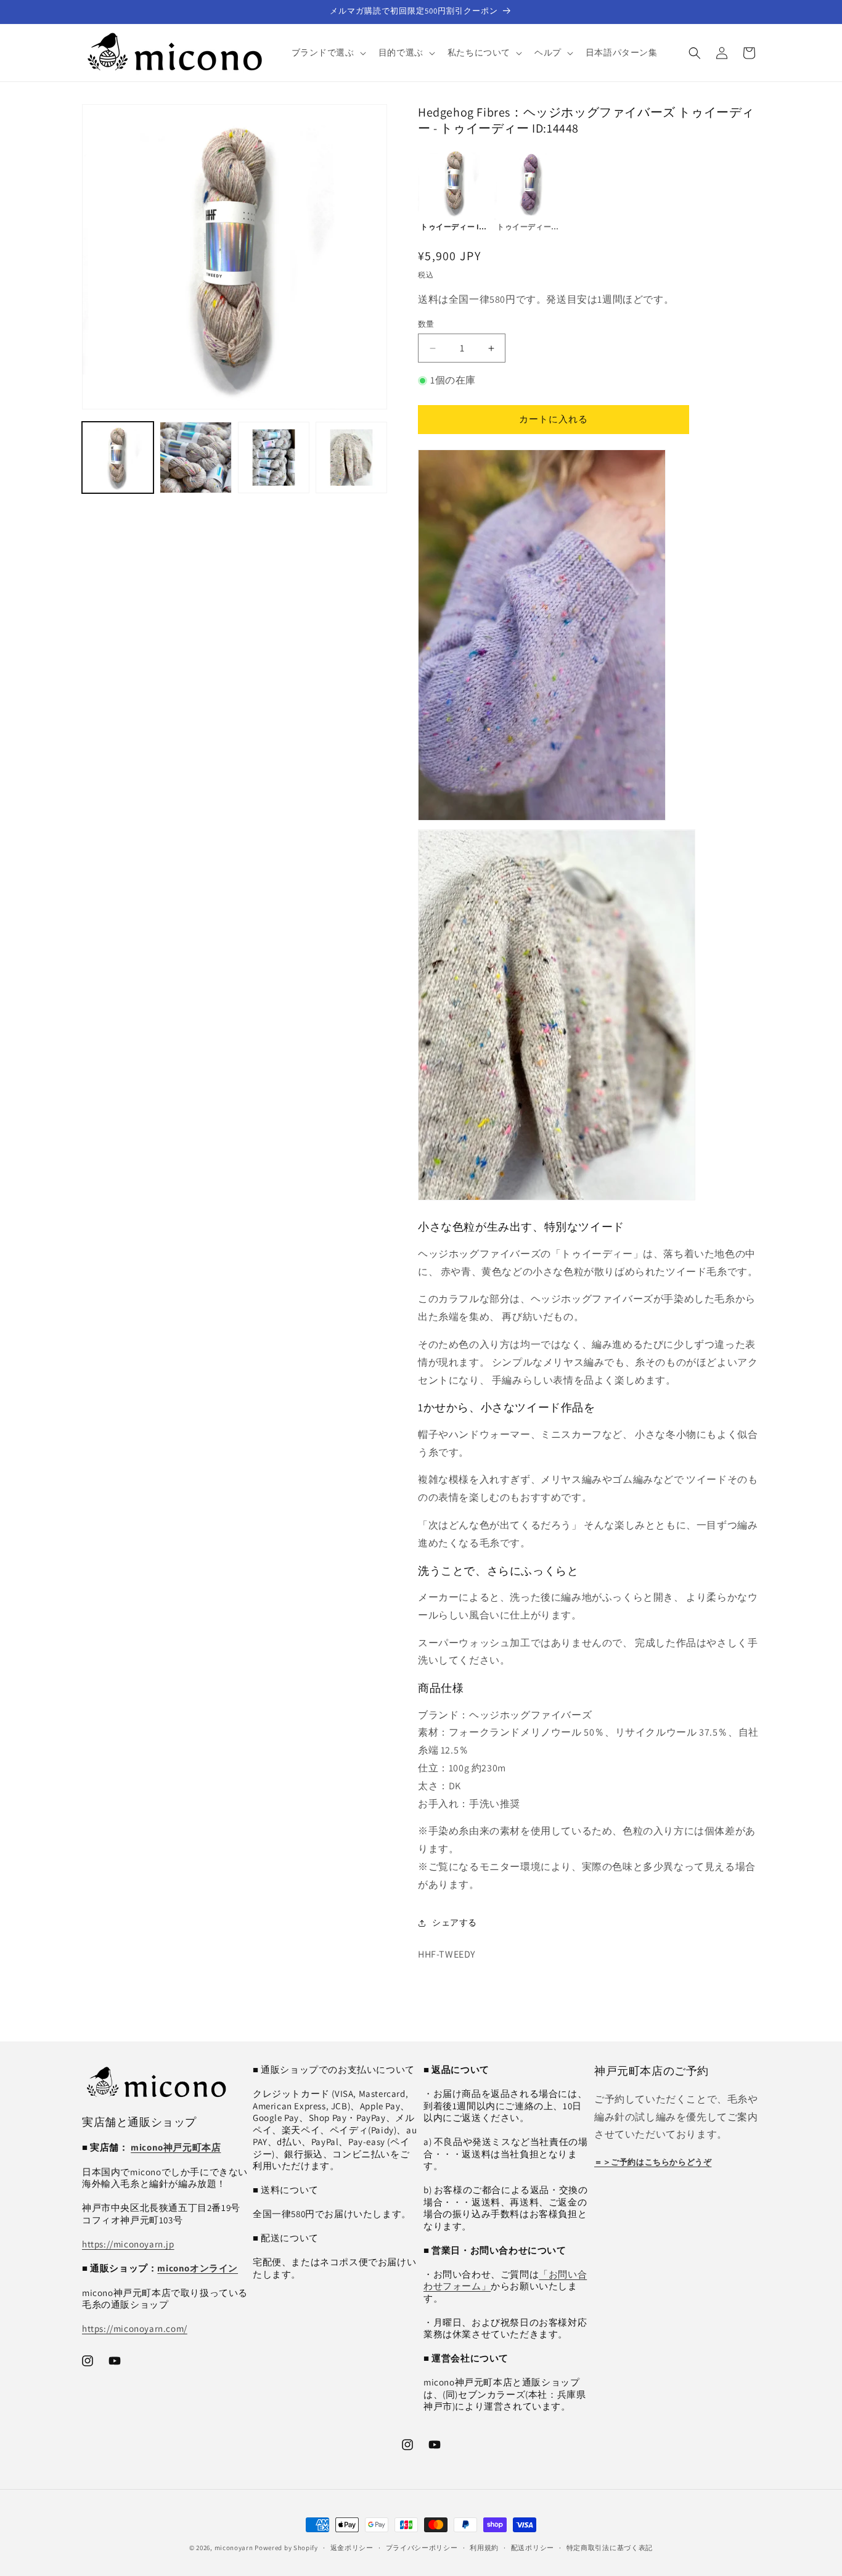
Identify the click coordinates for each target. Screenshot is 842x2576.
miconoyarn (234, 2548)
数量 (426, 324)
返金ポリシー (352, 2548)
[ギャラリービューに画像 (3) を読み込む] (274, 457)
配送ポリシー (533, 2548)
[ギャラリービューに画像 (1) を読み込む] (118, 457)
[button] (328, 52)
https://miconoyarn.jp (128, 2244)
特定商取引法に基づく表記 (610, 2548)
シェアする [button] (455, 1922)
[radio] (455, 190)
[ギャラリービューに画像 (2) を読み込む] (195, 457)
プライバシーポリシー (422, 2548)
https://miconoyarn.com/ (135, 2328)
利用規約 (484, 2548)
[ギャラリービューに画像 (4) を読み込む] (351, 457)
